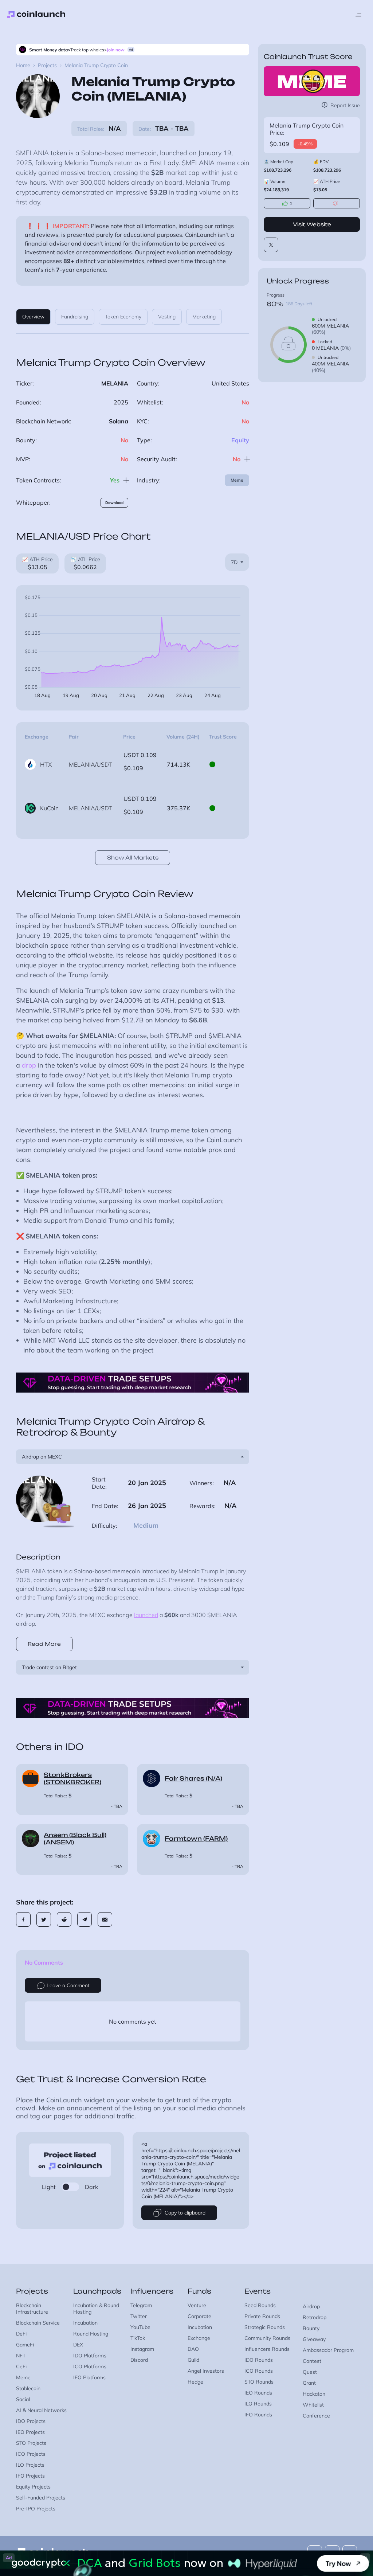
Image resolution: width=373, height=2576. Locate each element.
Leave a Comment (68, 1985)
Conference (316, 2416)
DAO (193, 2349)
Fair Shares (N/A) (193, 1778)
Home (23, 65)
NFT (21, 2356)
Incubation (85, 2323)
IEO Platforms (89, 2377)
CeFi (21, 2366)
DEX (78, 2345)
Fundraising (75, 317)
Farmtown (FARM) (196, 1839)
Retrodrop (315, 2317)
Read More (44, 1644)
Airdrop (311, 2306)
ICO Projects (31, 2454)
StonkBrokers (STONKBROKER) (72, 1778)
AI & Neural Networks (41, 2410)
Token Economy (123, 317)
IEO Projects (30, 2432)
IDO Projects (31, 2421)
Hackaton (314, 2394)
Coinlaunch (36, 15)
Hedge (195, 2382)
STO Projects (31, 2443)
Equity (240, 440)
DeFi (21, 2334)
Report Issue (345, 105)
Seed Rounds (260, 2305)
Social (23, 2399)
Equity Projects (33, 2487)
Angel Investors (206, 2371)
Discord (139, 2360)
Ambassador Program (328, 2350)
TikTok (138, 2338)
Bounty (311, 2328)
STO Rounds (259, 2382)
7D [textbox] (234, 562)
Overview (33, 317)
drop (29, 1065)
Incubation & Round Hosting (96, 2309)
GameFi (25, 2345)
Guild (193, 2360)
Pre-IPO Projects (36, 2509)
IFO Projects (30, 2476)
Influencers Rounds (267, 2349)
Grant (309, 2383)
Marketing (204, 317)
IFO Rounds (258, 2415)
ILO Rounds (258, 2404)
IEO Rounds (258, 2393)
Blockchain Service (38, 2323)
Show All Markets (133, 858)
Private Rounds (262, 2316)
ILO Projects (30, 2465)
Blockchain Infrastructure (32, 2309)
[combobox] (237, 562)
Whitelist (313, 2405)
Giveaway (314, 2339)
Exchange (199, 2338)
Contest (312, 2361)
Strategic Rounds (265, 2327)
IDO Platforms (90, 2356)
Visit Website (312, 224)
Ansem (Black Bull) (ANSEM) (75, 1839)
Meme (237, 480)
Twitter (139, 2316)
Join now (116, 50)
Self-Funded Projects (41, 2498)
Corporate (199, 2316)
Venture (197, 2305)
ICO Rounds (259, 2371)
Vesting (167, 317)
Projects (47, 65)
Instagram (142, 2349)
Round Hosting (91, 2334)
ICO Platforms (90, 2366)
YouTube (140, 2327)
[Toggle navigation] (358, 15)
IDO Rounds (259, 2360)
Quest (310, 2372)
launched (146, 1615)
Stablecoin (28, 2388)
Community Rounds (267, 2338)
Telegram (141, 2305)
